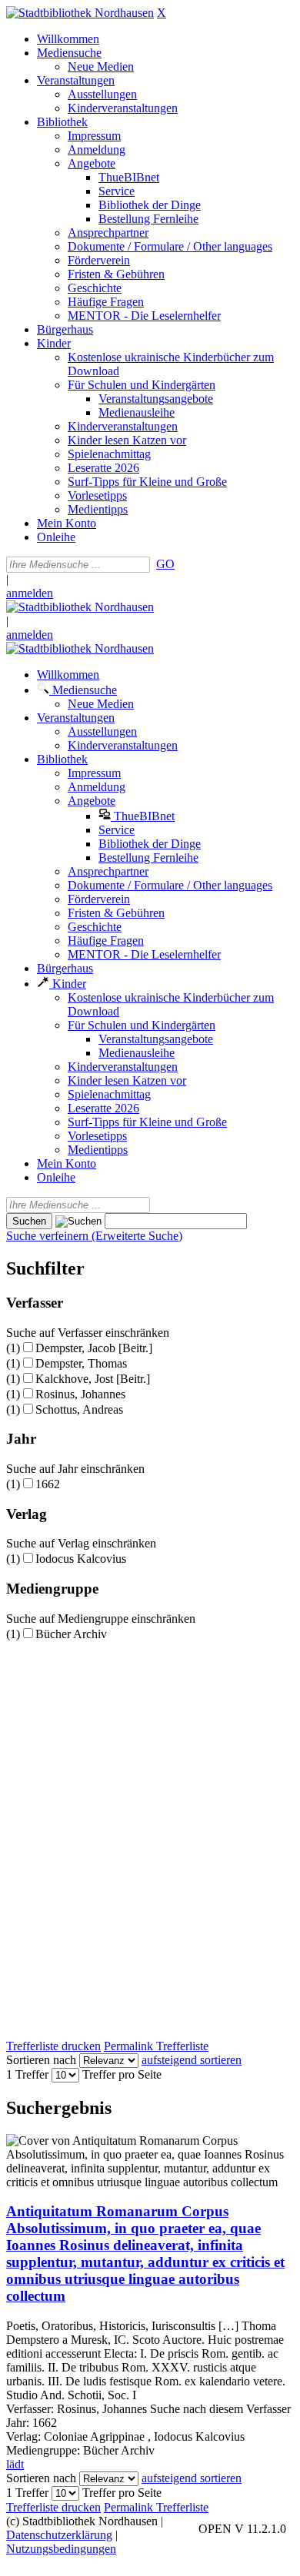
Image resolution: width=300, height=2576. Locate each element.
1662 (48, 1484)
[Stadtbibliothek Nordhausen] (80, 13)
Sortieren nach (41, 2060)
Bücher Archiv (71, 1634)
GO (165, 564)
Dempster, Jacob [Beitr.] (94, 1348)
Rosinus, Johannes (80, 1394)
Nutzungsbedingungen (61, 2549)
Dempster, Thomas (81, 1363)
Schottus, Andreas (79, 1409)
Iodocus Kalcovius (81, 1559)
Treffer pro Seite (122, 2074)
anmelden (30, 593)
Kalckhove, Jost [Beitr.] (93, 1379)
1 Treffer (27, 2074)
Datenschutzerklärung (59, 2535)
